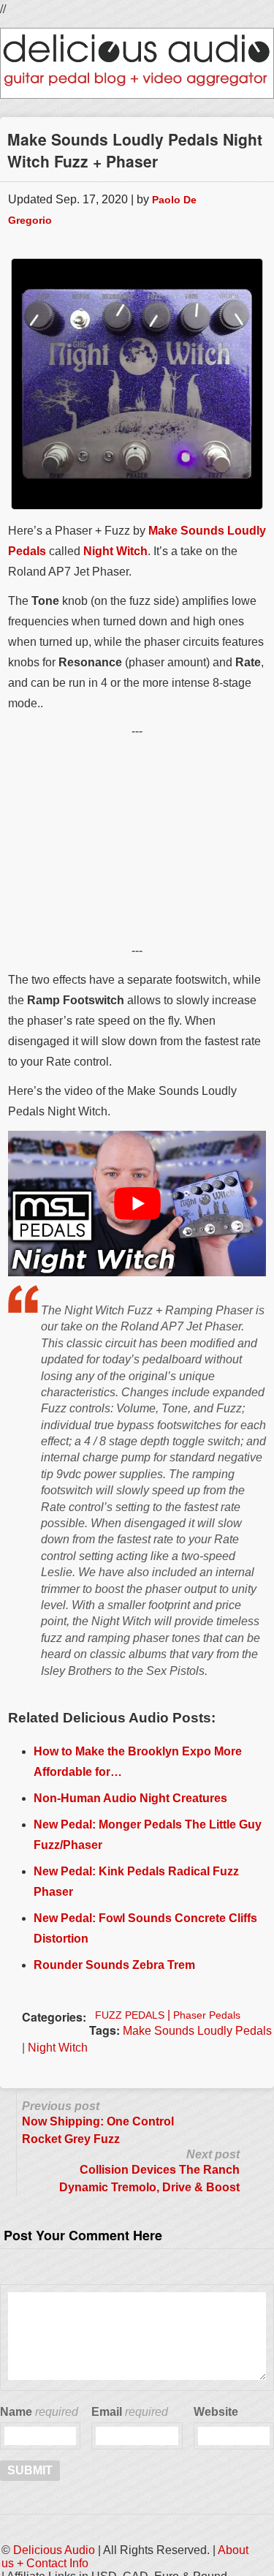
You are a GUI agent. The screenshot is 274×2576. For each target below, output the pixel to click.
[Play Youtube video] (137, 1203)
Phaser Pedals (207, 2015)
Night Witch (115, 551)
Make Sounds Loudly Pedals (197, 2031)
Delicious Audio (54, 2550)
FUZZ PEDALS (130, 2015)
